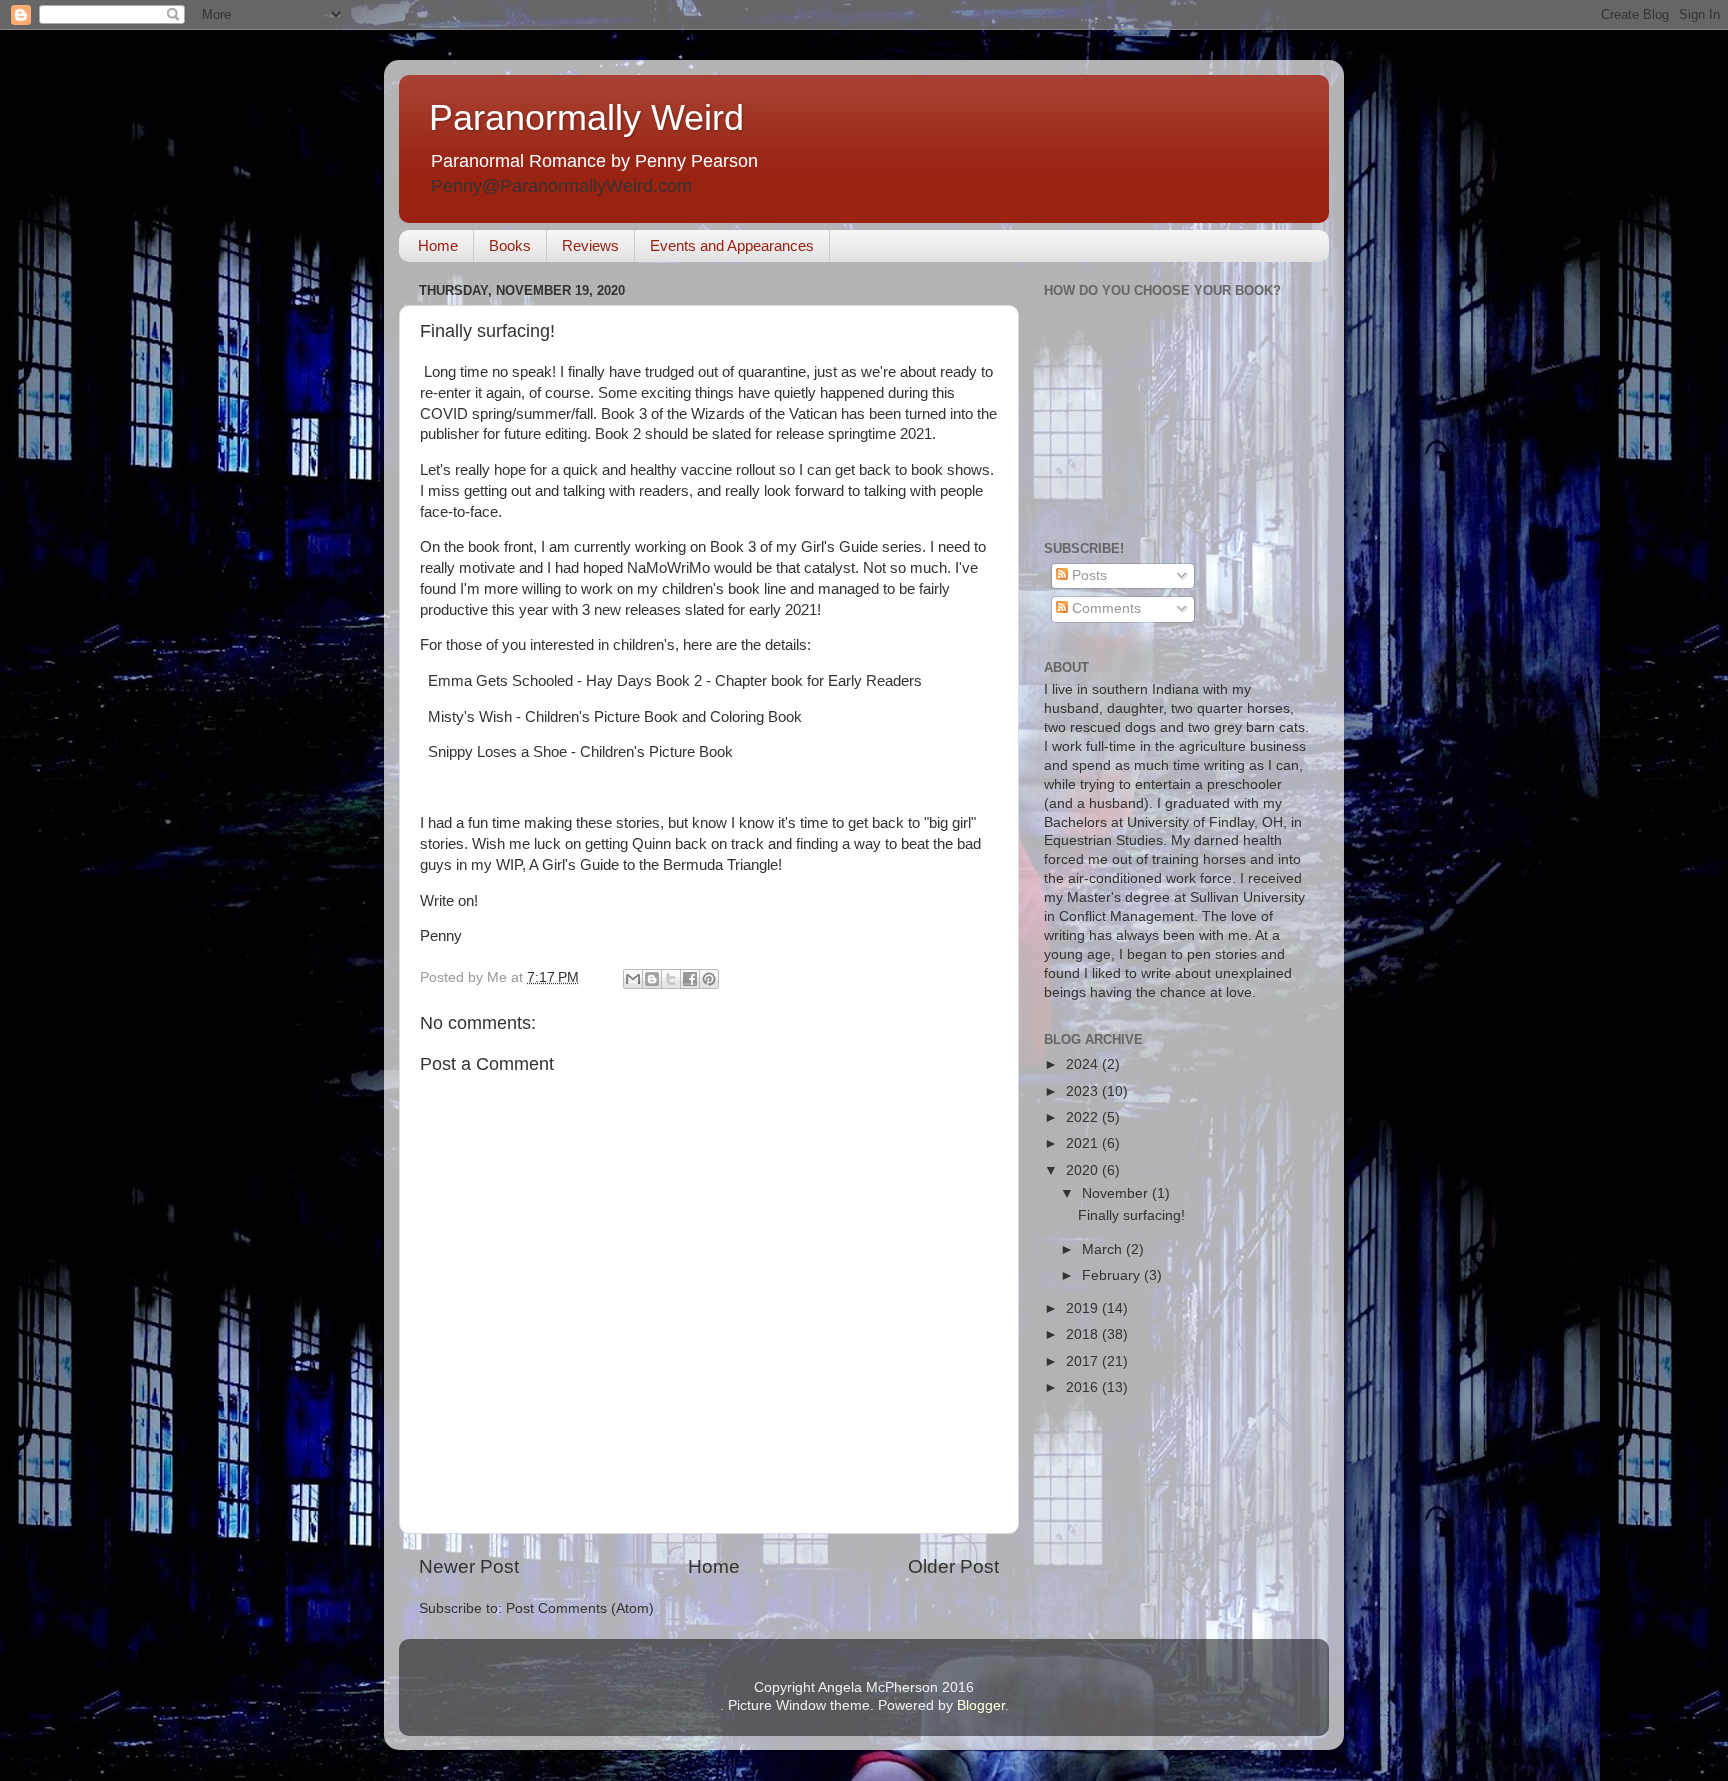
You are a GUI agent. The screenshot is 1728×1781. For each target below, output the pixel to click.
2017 (1084, 1361)
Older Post (953, 1566)
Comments (1104, 608)
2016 (1084, 1387)
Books (510, 245)
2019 (1084, 1308)
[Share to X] (671, 979)
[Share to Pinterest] (709, 979)
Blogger (981, 1705)
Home (438, 245)
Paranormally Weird (586, 117)
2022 (1084, 1117)
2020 (1084, 1170)
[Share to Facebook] (690, 979)
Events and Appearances (732, 245)
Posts (1087, 575)
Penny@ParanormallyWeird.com (561, 186)
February (1113, 1275)
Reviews (590, 245)
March (1104, 1249)
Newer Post (469, 1566)
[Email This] (633, 979)
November (1117, 1193)
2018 (1084, 1334)
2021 (1084, 1143)
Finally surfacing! (1131, 1215)
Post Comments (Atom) (580, 1608)
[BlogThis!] (652, 979)
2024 (1084, 1064)
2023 (1084, 1091)
